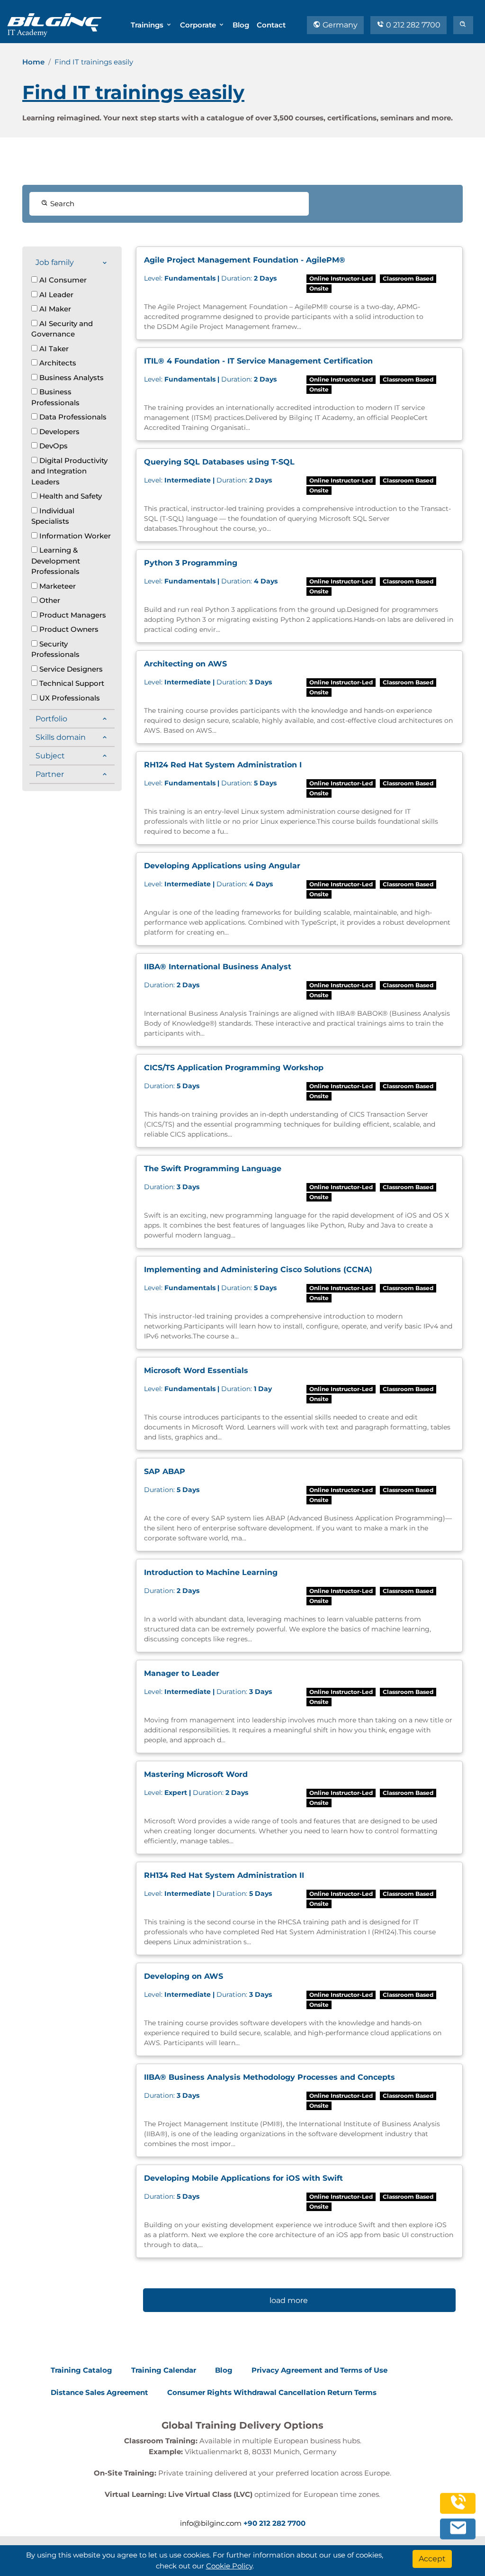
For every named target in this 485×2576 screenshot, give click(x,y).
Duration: (210, 278)
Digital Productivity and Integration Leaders (69, 471)
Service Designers (70, 669)
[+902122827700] (458, 2507)
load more (289, 2300)
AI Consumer (62, 280)
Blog (241, 25)
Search (61, 204)
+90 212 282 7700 (274, 2523)
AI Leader (55, 295)
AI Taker (53, 349)
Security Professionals (55, 649)
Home (33, 62)
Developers (58, 432)
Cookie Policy (229, 2566)
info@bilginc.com (211, 2523)
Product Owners (68, 629)
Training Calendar (164, 2370)
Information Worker (74, 536)
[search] (463, 25)
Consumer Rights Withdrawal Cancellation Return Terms (272, 2392)
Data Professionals (72, 417)
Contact (271, 25)
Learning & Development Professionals (56, 561)
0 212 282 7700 (412, 25)
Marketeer (57, 586)
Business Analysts (71, 378)
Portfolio (51, 719)
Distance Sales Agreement (99, 2392)
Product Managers (72, 615)
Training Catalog (81, 2370)
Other (49, 600)
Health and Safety (70, 496)
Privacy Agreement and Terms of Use (319, 2370)
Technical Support (71, 683)
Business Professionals (55, 397)
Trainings (148, 25)
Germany (339, 25)
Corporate (199, 25)
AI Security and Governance (62, 329)
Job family (55, 262)
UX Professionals (69, 698)
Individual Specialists (53, 516)
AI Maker (54, 309)
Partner (50, 774)
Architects (57, 363)
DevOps (53, 446)
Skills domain (61, 737)
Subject (50, 756)
